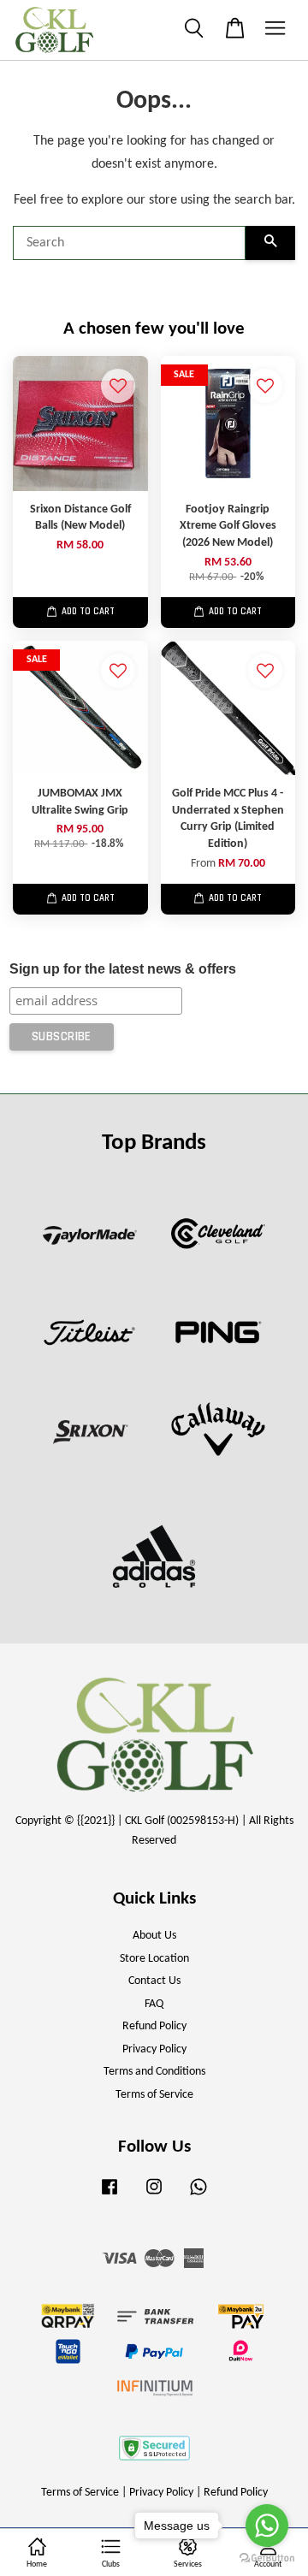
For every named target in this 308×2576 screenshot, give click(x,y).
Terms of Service (154, 2095)
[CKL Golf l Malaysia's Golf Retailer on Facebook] (110, 2196)
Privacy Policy (154, 2049)
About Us (154, 1936)
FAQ (154, 2004)
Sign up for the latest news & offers (123, 969)
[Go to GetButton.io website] (267, 2558)
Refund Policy (154, 2026)
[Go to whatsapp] (267, 2526)
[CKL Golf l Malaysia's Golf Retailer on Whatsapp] (198, 2196)
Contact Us (154, 1981)
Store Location (154, 1959)
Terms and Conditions (154, 2072)
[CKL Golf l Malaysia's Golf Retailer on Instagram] (154, 2196)
